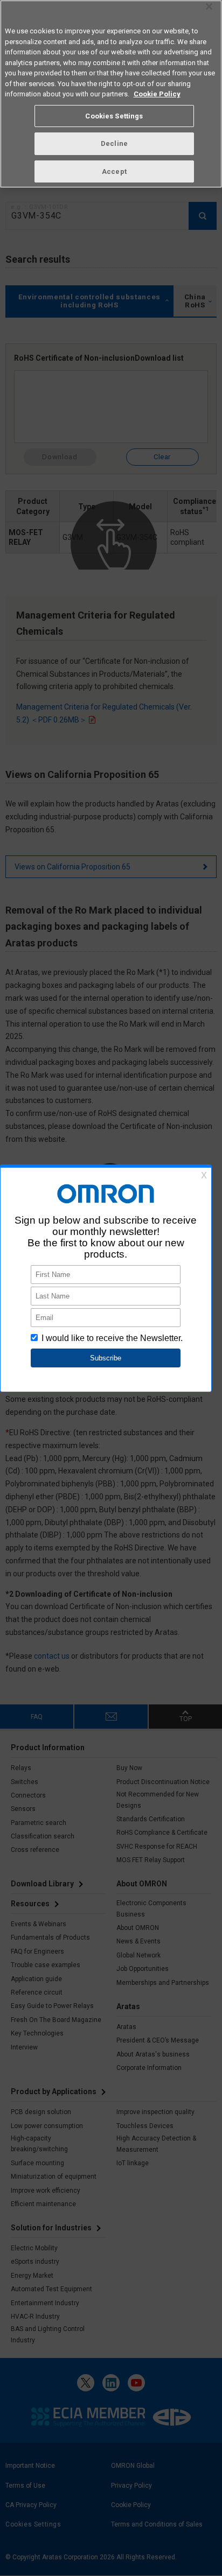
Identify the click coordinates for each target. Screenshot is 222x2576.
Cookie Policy (157, 94)
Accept (114, 171)
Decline (114, 143)
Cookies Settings (114, 116)
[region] (111, 94)
